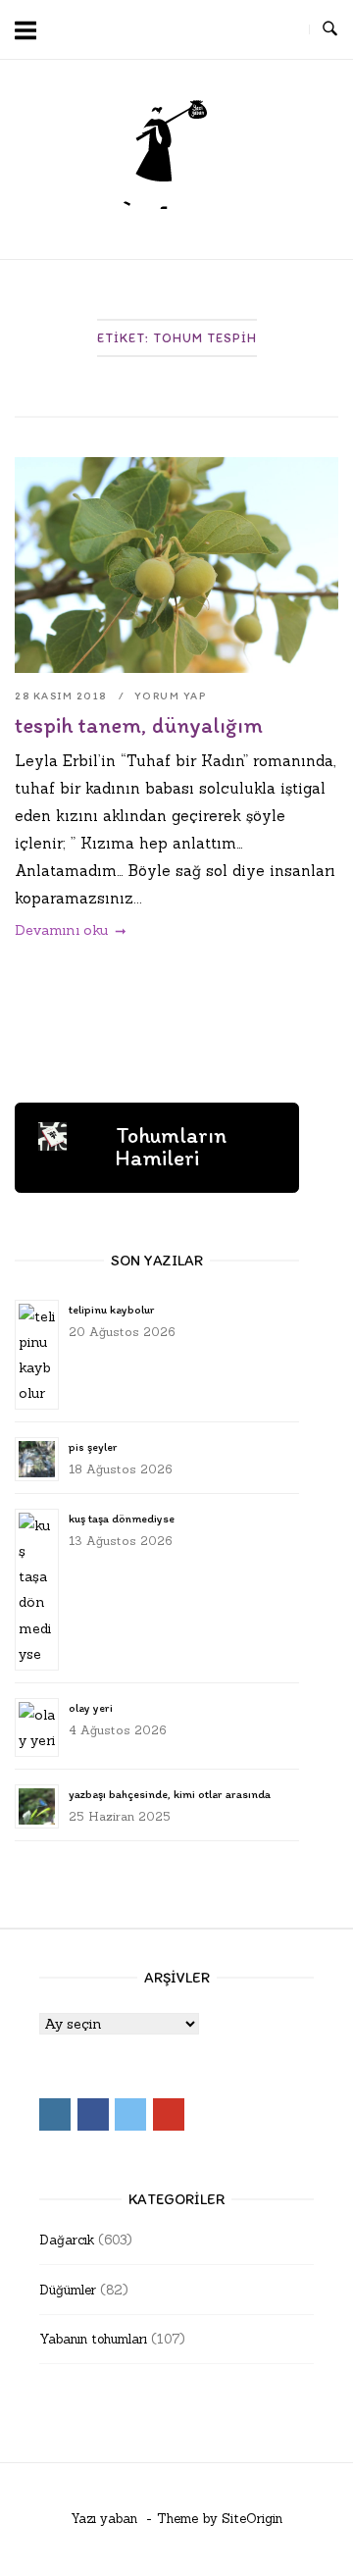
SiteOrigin (252, 2519)
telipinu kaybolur (111, 1310)
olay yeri (91, 1708)
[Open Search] (330, 29)
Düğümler (68, 2290)
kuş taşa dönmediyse (122, 1519)
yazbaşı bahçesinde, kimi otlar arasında (170, 1794)
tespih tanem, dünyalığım (139, 725)
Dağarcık (67, 2240)
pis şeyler (93, 1447)
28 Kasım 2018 (62, 696)
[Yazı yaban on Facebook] (210, 30)
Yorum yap (171, 696)
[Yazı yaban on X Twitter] (245, 30)
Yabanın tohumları (93, 2339)
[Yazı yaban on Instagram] (174, 30)
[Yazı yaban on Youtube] (281, 30)
